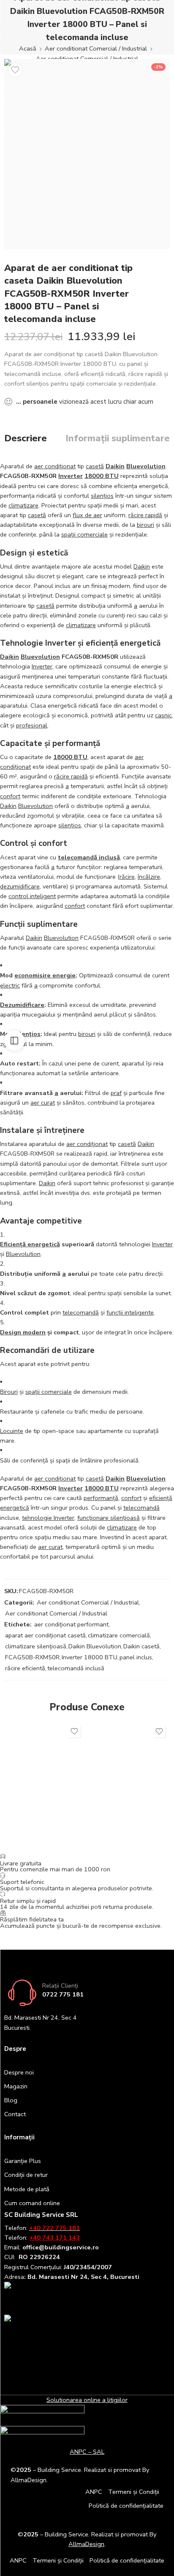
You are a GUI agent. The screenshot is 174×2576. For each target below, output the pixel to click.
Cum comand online (32, 2203)
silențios (102, 496)
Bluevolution (146, 466)
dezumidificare (20, 886)
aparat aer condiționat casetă (45, 1635)
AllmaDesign (86, 2544)
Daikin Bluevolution (95, 1646)
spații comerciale (84, 534)
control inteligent (32, 896)
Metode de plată (27, 2189)
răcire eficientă (25, 1668)
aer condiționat (55, 466)
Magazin (16, 2086)
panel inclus (136, 1657)
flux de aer (87, 515)
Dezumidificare (22, 1005)
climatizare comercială (119, 1635)
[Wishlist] (15, 70)
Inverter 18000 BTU (90, 1657)
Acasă (28, 48)
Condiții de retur (26, 2175)
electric (10, 985)
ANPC (94, 2492)
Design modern (23, 1332)
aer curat (43, 1103)
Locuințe (12, 1431)
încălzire (149, 877)
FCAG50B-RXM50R (32, 1657)
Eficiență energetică (30, 1244)
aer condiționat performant (71, 1624)
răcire (127, 877)
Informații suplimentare (118, 439)
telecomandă (81, 1312)
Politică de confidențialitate (126, 2506)
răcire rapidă (145, 515)
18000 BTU (102, 476)
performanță (101, 1498)
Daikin (115, 466)
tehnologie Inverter (48, 1518)
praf (116, 1093)
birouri (145, 525)
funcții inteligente (130, 1312)
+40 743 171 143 (54, 2238)
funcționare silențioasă (109, 1518)
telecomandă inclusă (89, 857)
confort (10, 796)
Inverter (71, 476)
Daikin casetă (141, 1646)
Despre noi (19, 2072)
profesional (32, 725)
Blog (11, 2100)
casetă (95, 466)
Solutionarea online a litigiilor (87, 2400)
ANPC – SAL (87, 2452)
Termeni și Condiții (134, 2492)
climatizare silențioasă (36, 1646)
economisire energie (45, 975)
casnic (163, 715)
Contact (15, 2114)
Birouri (9, 1392)
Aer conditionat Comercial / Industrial (96, 48)
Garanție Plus (23, 2161)
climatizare (23, 505)
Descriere (26, 439)
